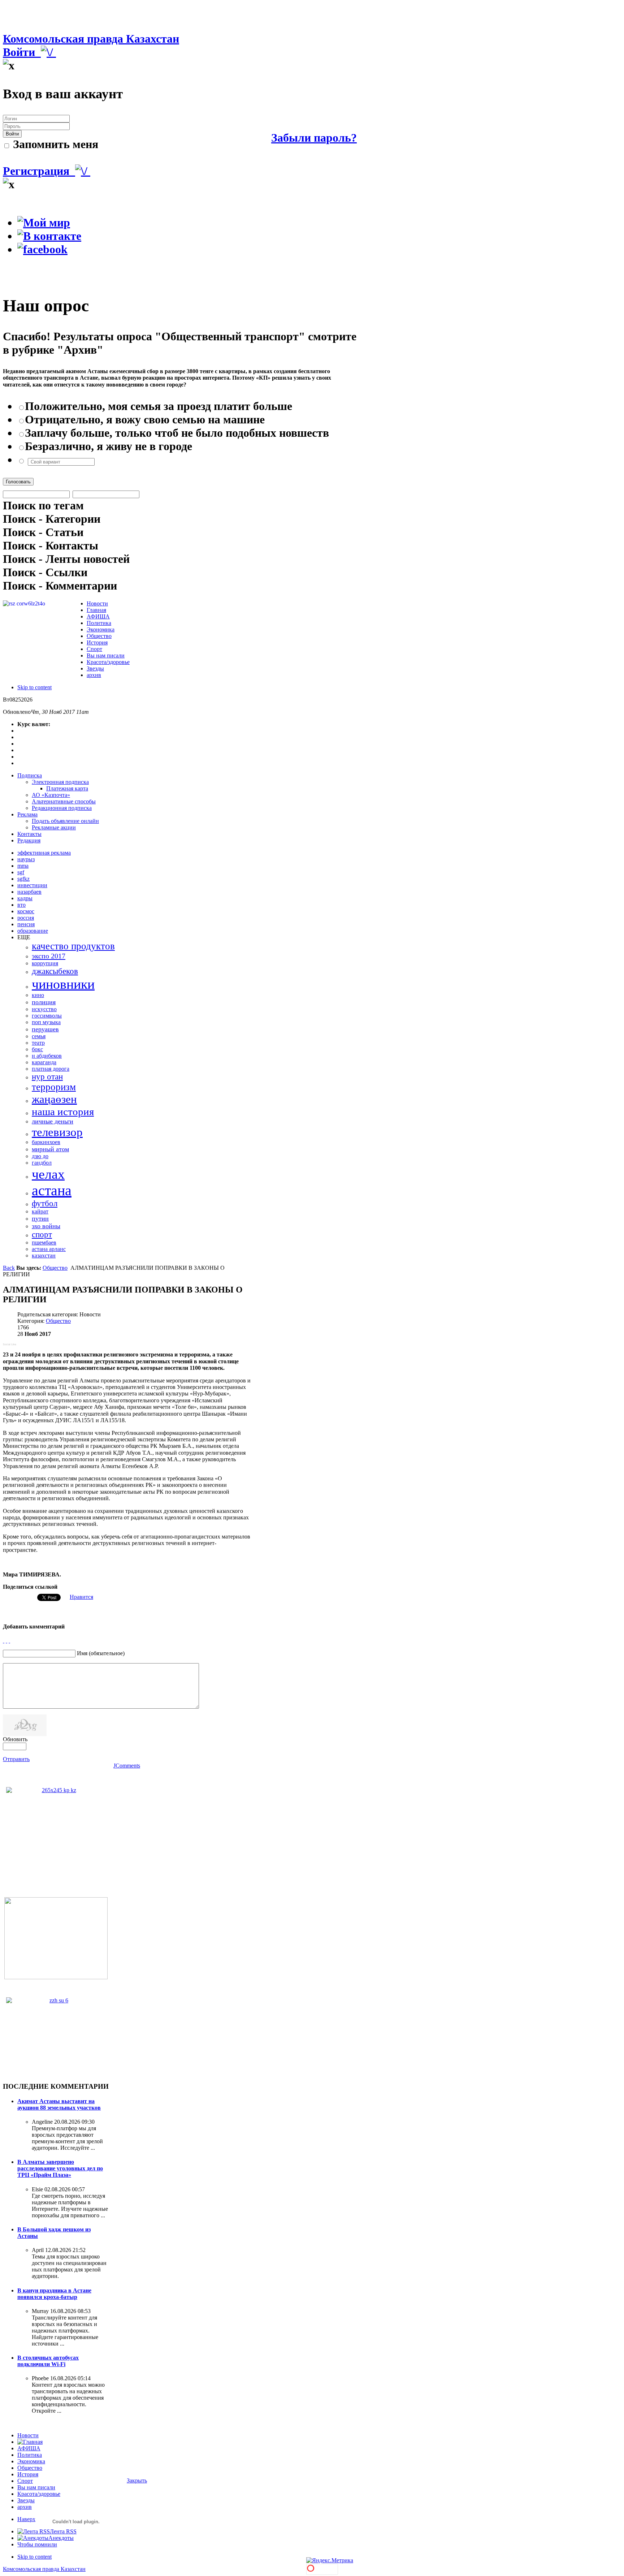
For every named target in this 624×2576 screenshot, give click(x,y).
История (28, 2474)
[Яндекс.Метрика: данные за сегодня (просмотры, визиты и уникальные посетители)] (330, 2560)
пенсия (26, 924)
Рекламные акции (54, 827)
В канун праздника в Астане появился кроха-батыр (54, 2294)
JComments (127, 1766)
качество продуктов (73, 946)
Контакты (29, 834)
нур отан (47, 1077)
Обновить (15, 1739)
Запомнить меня (54, 144)
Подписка (30, 775)
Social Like (10, 1344)
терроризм (54, 1087)
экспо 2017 (49, 956)
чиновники (63, 984)
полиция (44, 1002)
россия (26, 918)
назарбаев (29, 892)
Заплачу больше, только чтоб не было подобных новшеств (177, 433)
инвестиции (32, 885)
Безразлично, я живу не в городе (109, 446)
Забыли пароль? (314, 138)
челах (48, 1174)
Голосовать (18, 482)
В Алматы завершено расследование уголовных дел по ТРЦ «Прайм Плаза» (60, 2168)
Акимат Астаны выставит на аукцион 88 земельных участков (59, 2104)
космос (26, 911)
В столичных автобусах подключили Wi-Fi (48, 2361)
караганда (44, 1062)
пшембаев (44, 1242)
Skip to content (34, 687)
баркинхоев (46, 1142)
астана (52, 1190)
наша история (63, 1112)
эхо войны (46, 1226)
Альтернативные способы (64, 801)
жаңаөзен (54, 1099)
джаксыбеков (55, 971)
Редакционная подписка (62, 808)
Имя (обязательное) (101, 1653)
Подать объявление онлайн (65, 821)
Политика (30, 2455)
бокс (37, 1049)
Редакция (29, 840)
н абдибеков (47, 1056)
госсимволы (47, 1016)
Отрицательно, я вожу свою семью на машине (145, 419)
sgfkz (23, 879)
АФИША (29, 2448)
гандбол (42, 1163)
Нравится (81, 1597)
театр (38, 1043)
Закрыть (137, 2480)
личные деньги (53, 1121)
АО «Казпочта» (51, 795)
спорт (42, 1235)
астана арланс (49, 1249)
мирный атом (50, 1149)
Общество (55, 1268)
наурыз (26, 859)
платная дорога (51, 1069)
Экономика (31, 2461)
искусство (44, 1009)
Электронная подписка (60, 782)
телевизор (57, 1132)
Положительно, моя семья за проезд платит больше (159, 406)
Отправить (16, 1759)
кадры (25, 898)
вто (21, 905)
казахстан (44, 1255)
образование (33, 931)
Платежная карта (67, 788)
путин (40, 1218)
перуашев (45, 1029)
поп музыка (46, 1022)
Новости (28, 2435)
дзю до (40, 1156)
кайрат (40, 1211)
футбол (45, 1203)
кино (38, 995)
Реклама (27, 814)
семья (39, 1036)
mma (23, 866)
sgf (21, 872)
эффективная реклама (44, 853)
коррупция (45, 963)
